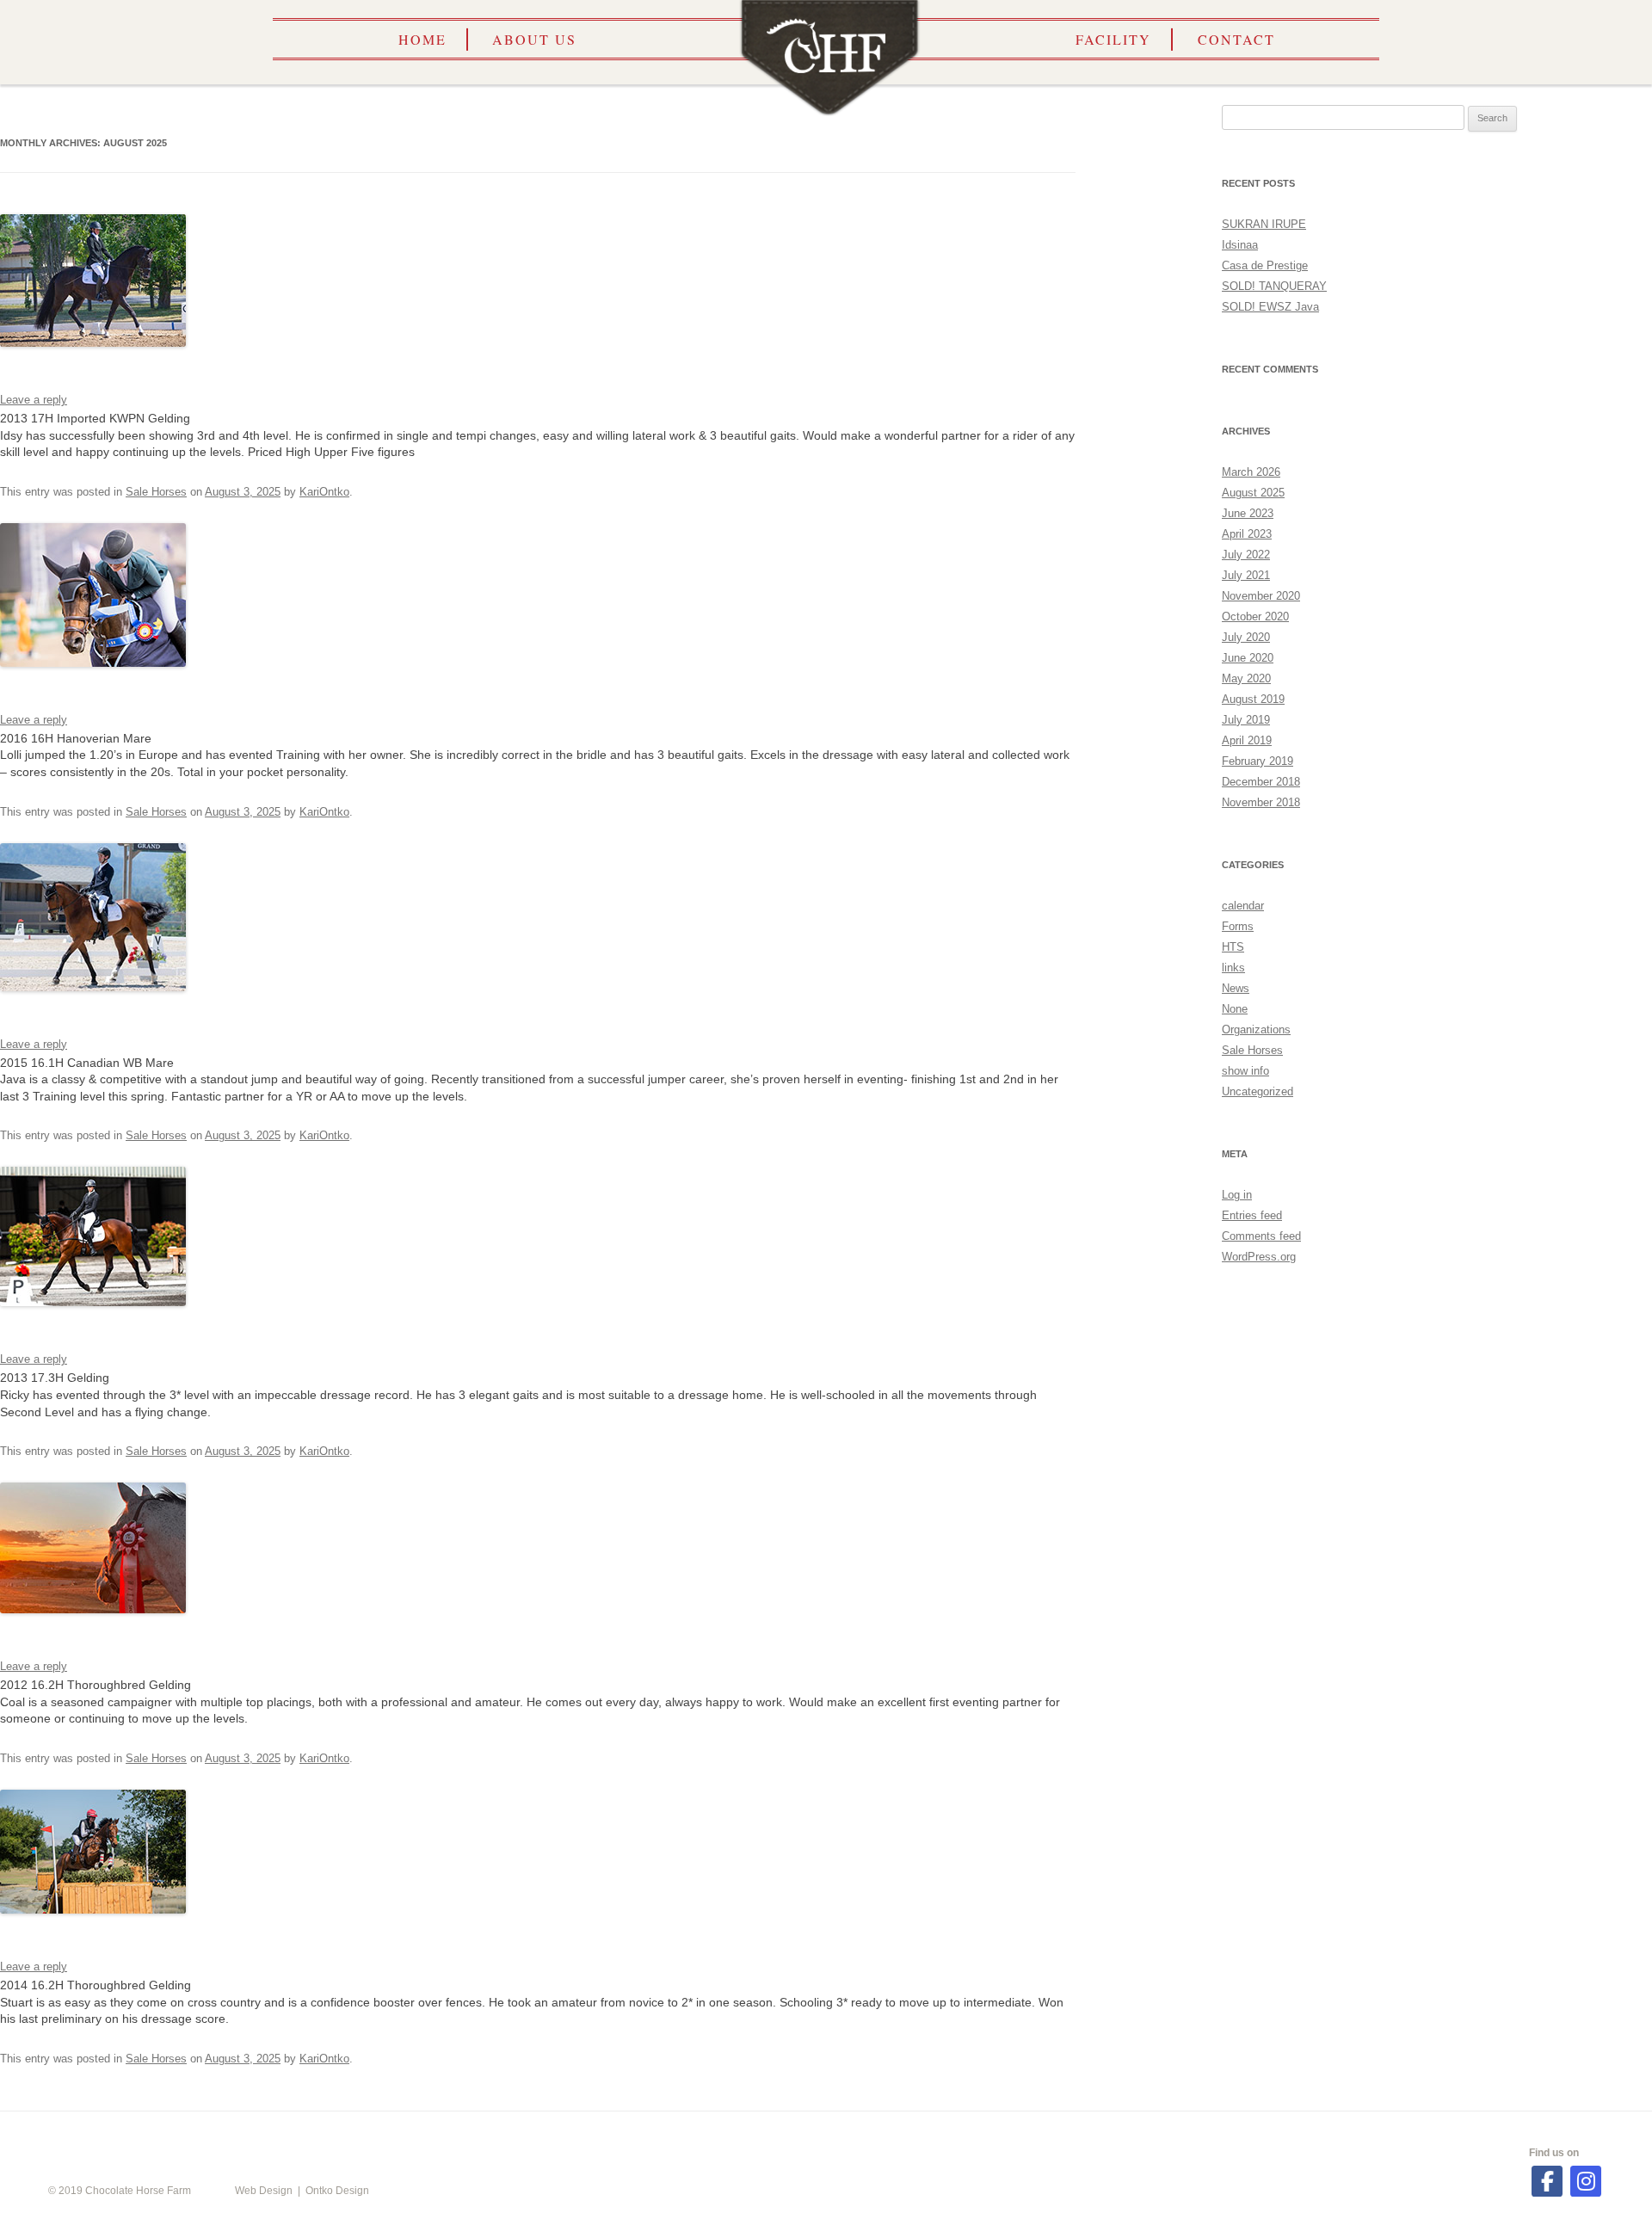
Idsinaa (1240, 245)
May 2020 (1246, 678)
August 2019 (1253, 699)
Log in (1237, 1195)
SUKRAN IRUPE (1264, 224)
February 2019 (1257, 761)
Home (422, 39)
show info (1245, 1071)
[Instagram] (1586, 2181)
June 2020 (1248, 658)
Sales (1137, 2136)
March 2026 (1251, 472)
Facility (1113, 39)
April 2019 (1247, 740)
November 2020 (1261, 596)
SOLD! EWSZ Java (1270, 307)
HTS (1233, 947)
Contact (1236, 39)
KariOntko (324, 492)
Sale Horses (156, 492)
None (1235, 1009)
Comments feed (1261, 1236)
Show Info (736, 2136)
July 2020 (1246, 637)
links (1233, 968)
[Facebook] (1547, 2181)
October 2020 (1255, 616)
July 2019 (1246, 720)
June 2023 (1248, 513)
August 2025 (1253, 493)
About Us (534, 39)
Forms (1238, 926)
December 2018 (1261, 782)
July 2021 (1246, 575)
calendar (1243, 906)
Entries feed (1252, 1215)
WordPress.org (1259, 1257)
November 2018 (1261, 802)
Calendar (506, 2136)
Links (946, 2136)
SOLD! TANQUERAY (1274, 286)
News (1236, 988)
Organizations (1256, 1029)
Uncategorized (1257, 1091)
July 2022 (1246, 555)
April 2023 (1247, 534)
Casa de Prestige (1265, 265)
